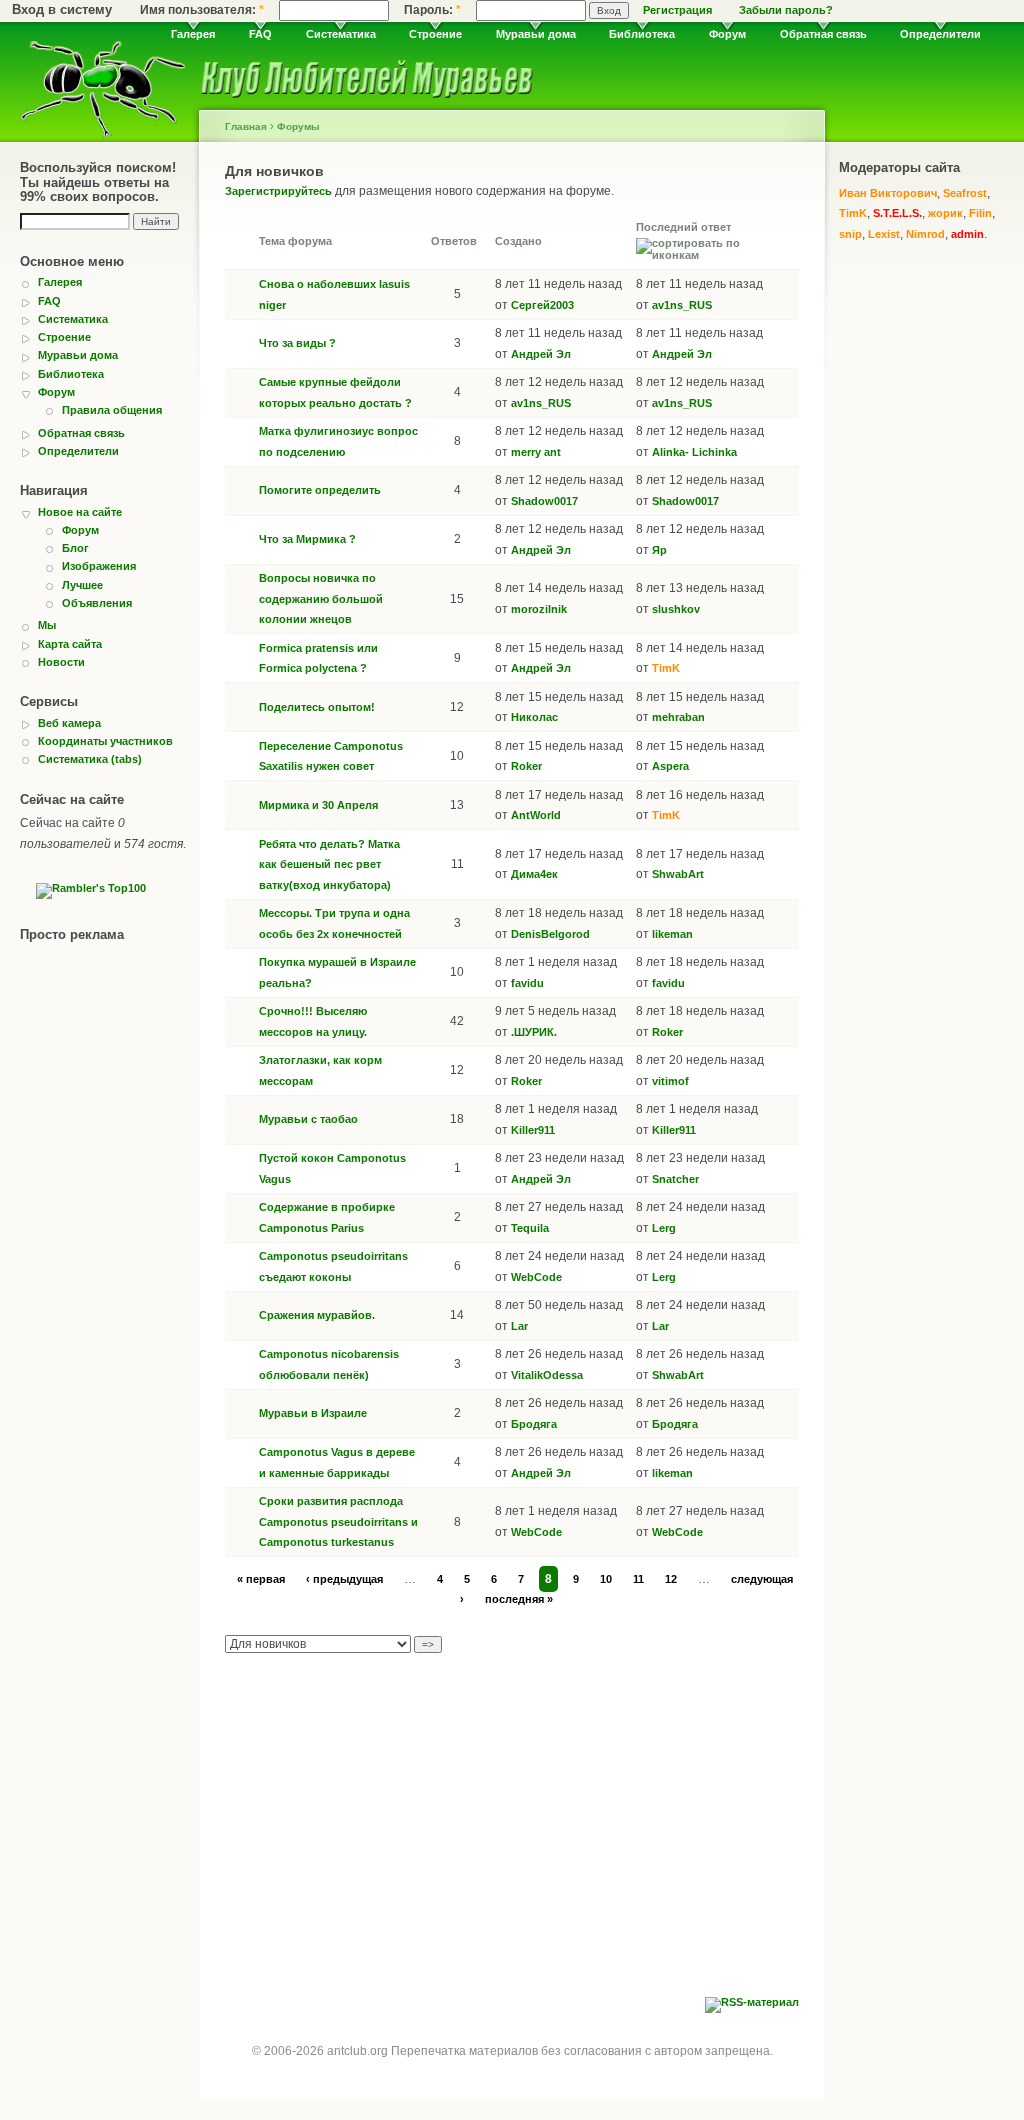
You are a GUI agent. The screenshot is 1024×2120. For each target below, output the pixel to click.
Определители (940, 34)
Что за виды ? (297, 343)
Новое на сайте (80, 512)
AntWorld (536, 815)
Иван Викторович (888, 193)
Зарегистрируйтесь (278, 191)
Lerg (664, 1228)
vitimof (670, 1081)
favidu (527, 983)
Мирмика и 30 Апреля (318, 805)
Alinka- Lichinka (694, 452)
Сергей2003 (542, 305)
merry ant (536, 452)
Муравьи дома (536, 34)
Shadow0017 (544, 501)
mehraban (678, 717)
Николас (534, 717)
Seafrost (965, 193)
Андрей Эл (541, 354)
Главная (246, 126)
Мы (47, 625)
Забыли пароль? (786, 10)
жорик (945, 213)
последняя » (519, 1599)
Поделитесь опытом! (317, 707)
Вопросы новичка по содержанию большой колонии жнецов (321, 598)
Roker (526, 766)
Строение (435, 34)
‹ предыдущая (344, 1579)
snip (850, 234)
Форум (727, 34)
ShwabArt (678, 874)
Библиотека (642, 34)
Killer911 (533, 1130)
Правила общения (112, 410)
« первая (261, 1579)
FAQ (260, 34)
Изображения (99, 566)
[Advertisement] (512, 1847)
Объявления (97, 603)
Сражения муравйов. (317, 1315)
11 (638, 1579)
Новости (61, 662)
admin (967, 234)
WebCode (536, 1277)
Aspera (670, 766)
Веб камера (69, 723)
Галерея (193, 34)
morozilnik (539, 609)
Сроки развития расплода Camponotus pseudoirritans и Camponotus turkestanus (338, 1521)
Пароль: (432, 10)
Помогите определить (320, 490)
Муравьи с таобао (308, 1119)
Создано (518, 241)
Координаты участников (105, 741)
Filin (980, 213)
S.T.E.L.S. (897, 213)
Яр (659, 550)
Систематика (341, 34)
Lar (519, 1326)
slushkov (676, 609)
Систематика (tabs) (90, 759)
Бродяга (534, 1424)
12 (671, 1579)
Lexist (884, 234)
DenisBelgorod (550, 934)
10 (606, 1579)
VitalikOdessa (547, 1375)
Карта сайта (70, 644)
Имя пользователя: (202, 10)
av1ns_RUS (682, 305)
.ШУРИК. (534, 1032)
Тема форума (295, 241)
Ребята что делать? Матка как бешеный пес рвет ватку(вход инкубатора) (329, 864)
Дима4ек (534, 874)
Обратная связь (823, 34)
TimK (666, 668)
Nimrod (925, 234)
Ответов (454, 241)
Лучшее (82, 585)
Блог (75, 548)
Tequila (530, 1228)
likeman (672, 934)
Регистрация (677, 10)
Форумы (298, 126)
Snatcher (675, 1179)
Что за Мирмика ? (307, 539)
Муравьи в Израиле (313, 1413)
